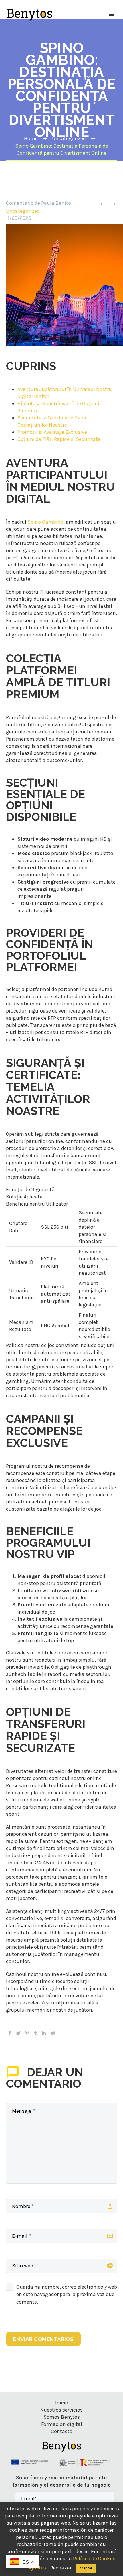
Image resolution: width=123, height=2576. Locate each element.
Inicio (62, 2403)
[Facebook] (10, 2033)
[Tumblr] (35, 2033)
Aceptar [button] (86, 2568)
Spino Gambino (45, 522)
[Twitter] (18, 2033)
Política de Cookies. (95, 2559)
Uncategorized (23, 211)
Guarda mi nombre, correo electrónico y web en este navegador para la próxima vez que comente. (67, 2294)
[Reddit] (53, 2033)
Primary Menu (112, 14)
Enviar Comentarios (43, 2339)
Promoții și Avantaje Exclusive (52, 432)
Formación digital (62, 2424)
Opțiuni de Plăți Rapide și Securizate (59, 439)
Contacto (62, 2431)
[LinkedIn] (44, 2033)
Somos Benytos (62, 2417)
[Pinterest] (27, 2033)
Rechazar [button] (61, 2568)
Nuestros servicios (61, 2410)
